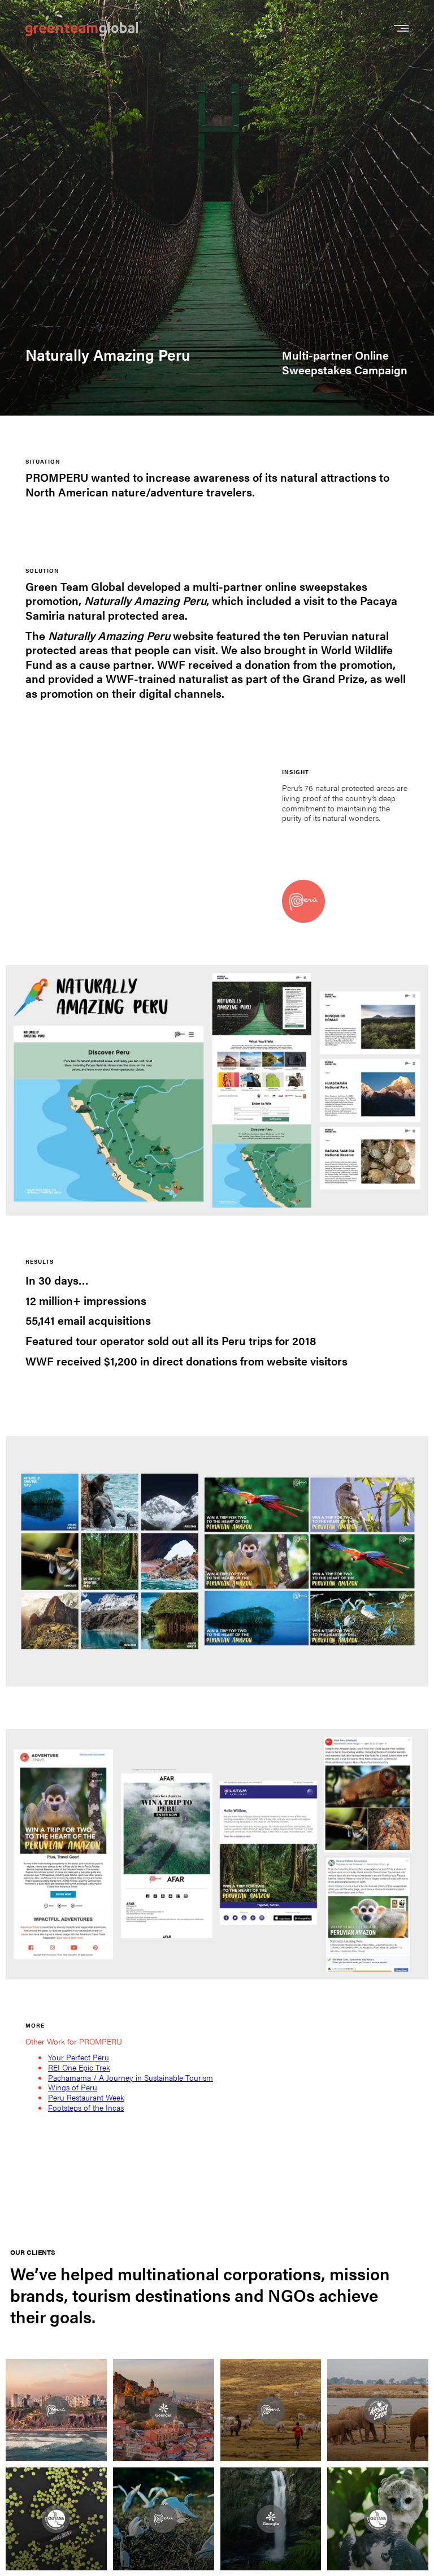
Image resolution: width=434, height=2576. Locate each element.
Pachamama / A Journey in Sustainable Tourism (131, 2077)
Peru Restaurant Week (86, 2097)
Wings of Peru (73, 2087)
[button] (401, 29)
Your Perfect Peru (79, 2057)
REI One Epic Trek (79, 2067)
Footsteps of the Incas (86, 2107)
